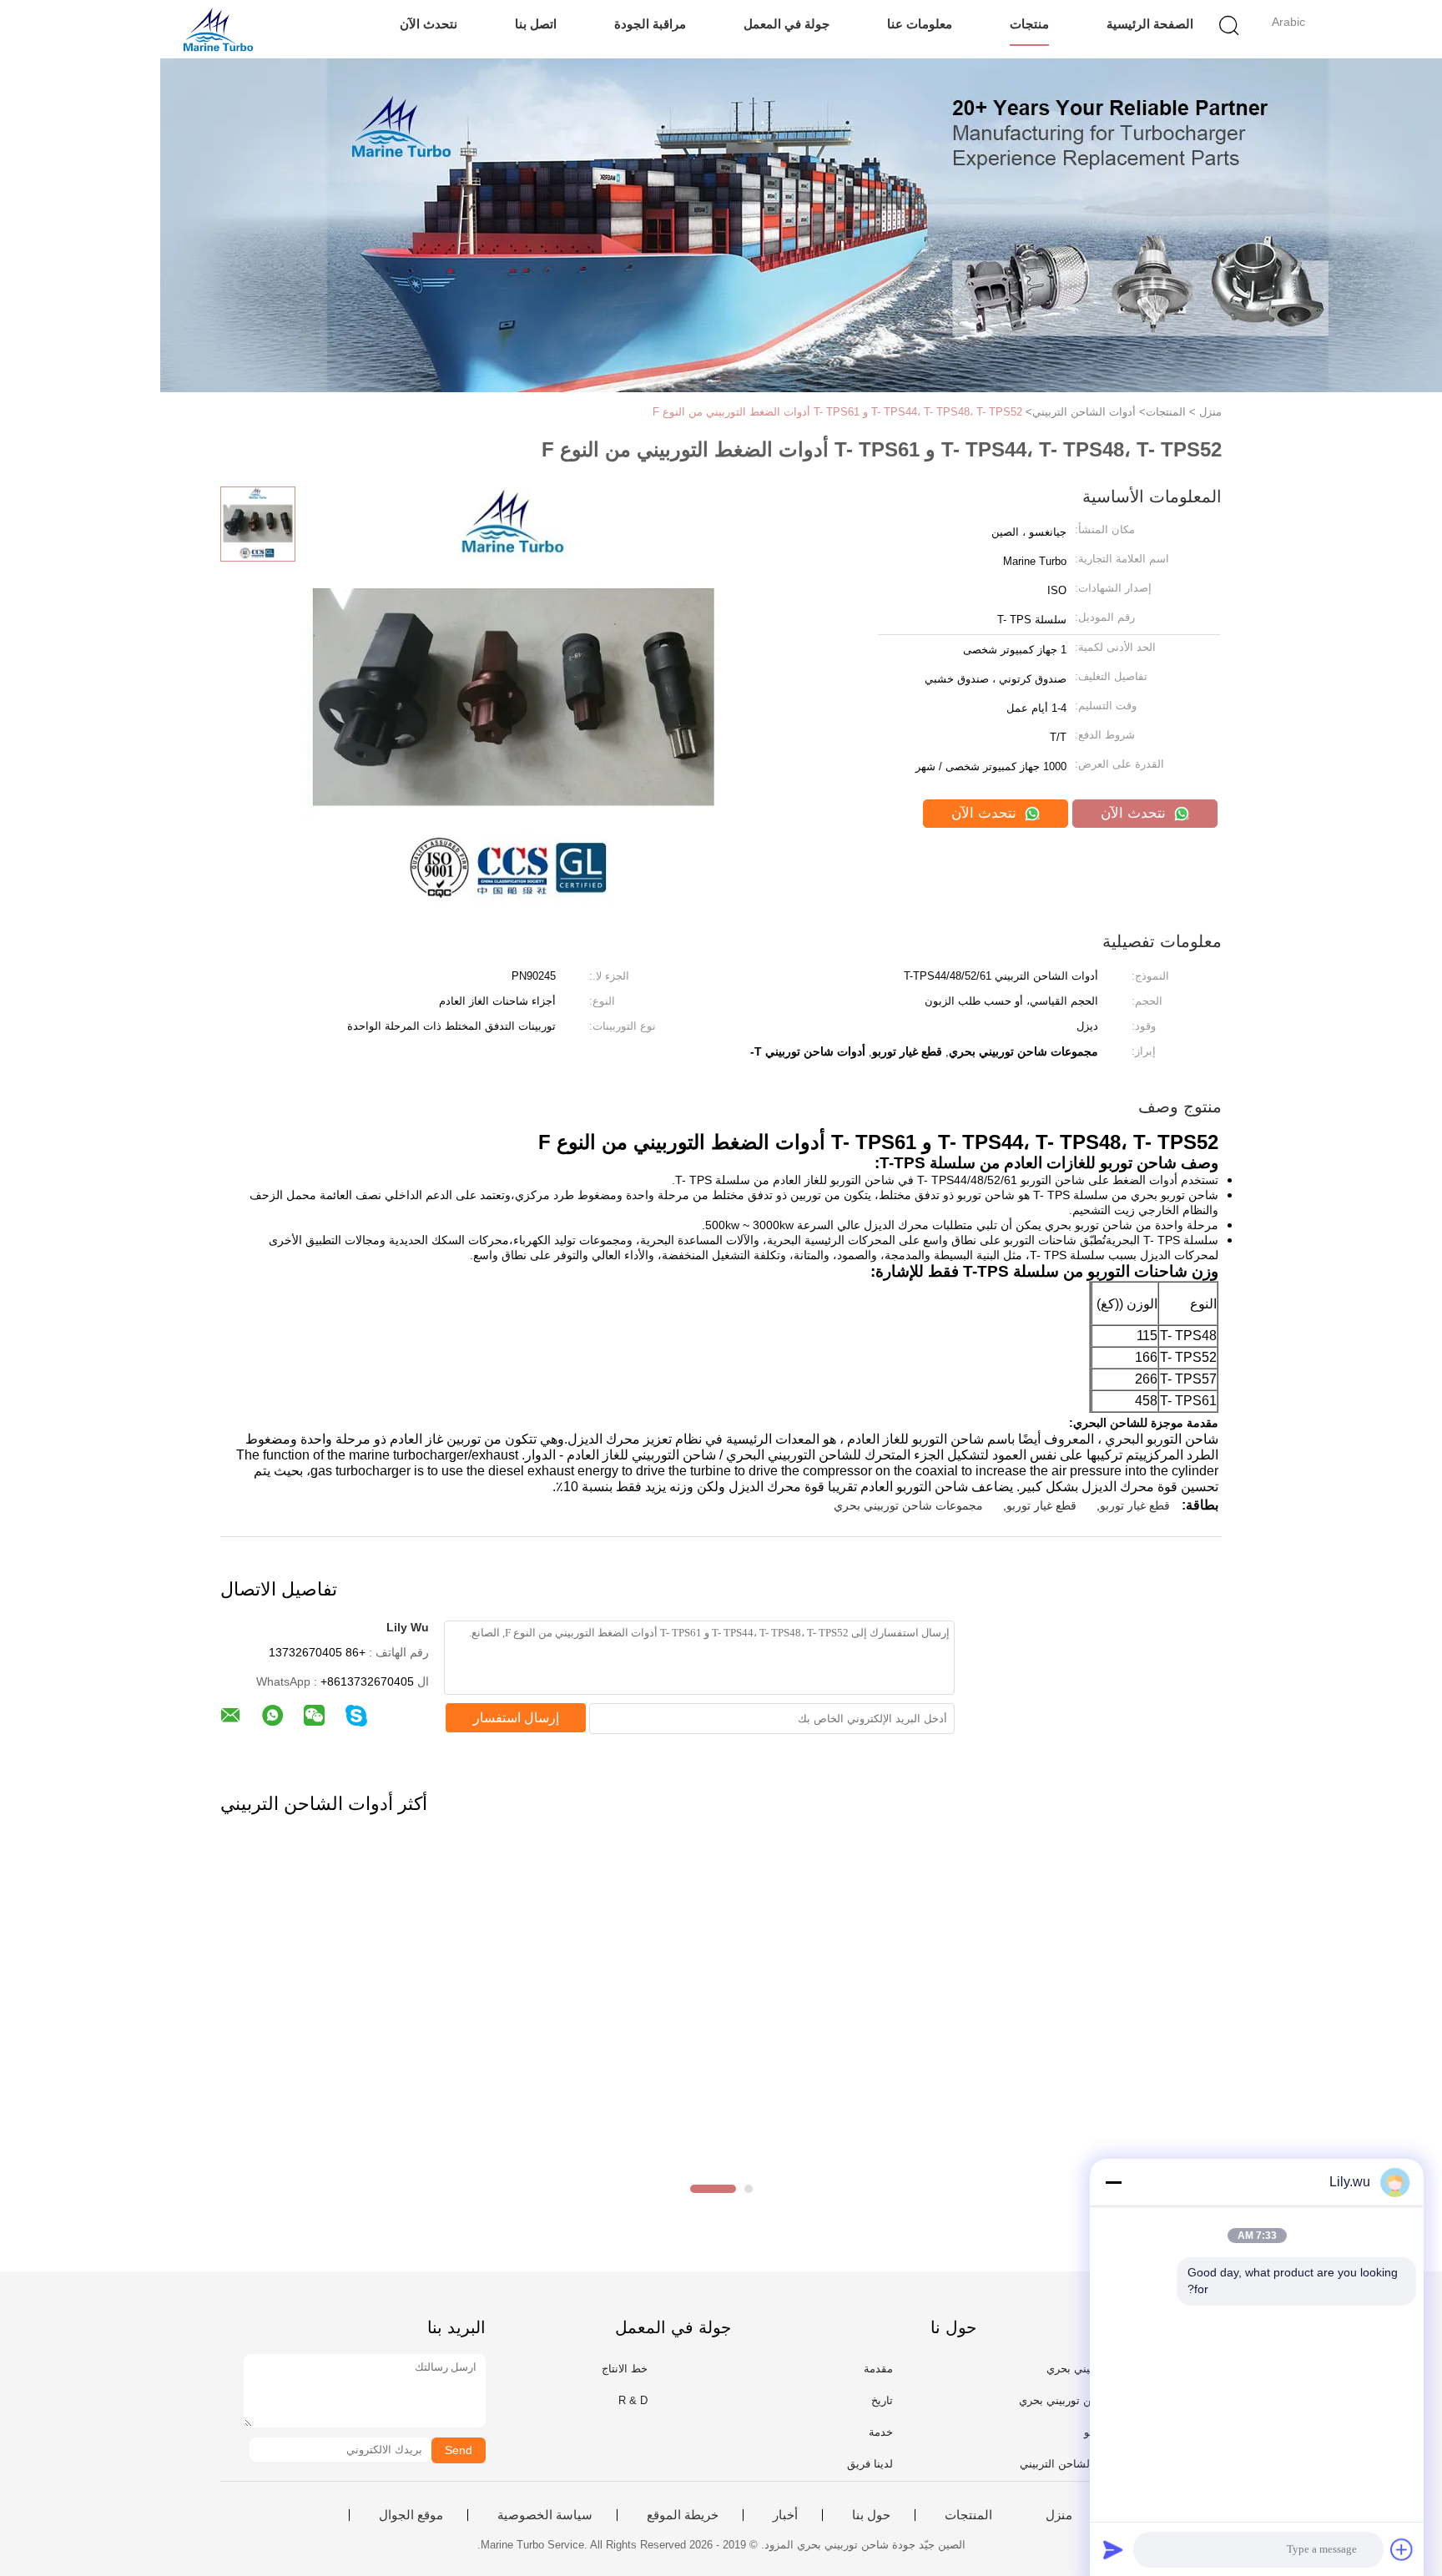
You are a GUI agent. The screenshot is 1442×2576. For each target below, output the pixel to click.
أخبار (785, 2515)
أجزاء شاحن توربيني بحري (1079, 2400)
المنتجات (968, 2515)
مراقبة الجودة (650, 24)
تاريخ (882, 2400)
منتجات (1029, 24)
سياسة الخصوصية (545, 2515)
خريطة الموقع (683, 2515)
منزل (1059, 2515)
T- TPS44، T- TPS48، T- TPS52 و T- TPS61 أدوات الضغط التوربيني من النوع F (837, 412)
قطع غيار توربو (1135, 1505)
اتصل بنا (536, 24)
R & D (633, 2400)
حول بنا (871, 2515)
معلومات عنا (920, 24)
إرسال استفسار (516, 1718)
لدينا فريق (870, 2464)
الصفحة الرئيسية (1150, 24)
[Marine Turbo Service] (218, 29)
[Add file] (1402, 2549)
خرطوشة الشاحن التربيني (1079, 2464)
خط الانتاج (625, 2369)
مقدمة (878, 2369)
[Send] (1113, 2549)
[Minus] (1113, 2182)
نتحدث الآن (429, 24)
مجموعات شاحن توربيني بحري (908, 1505)
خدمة (881, 2432)
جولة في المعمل (787, 24)
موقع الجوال (411, 2515)
